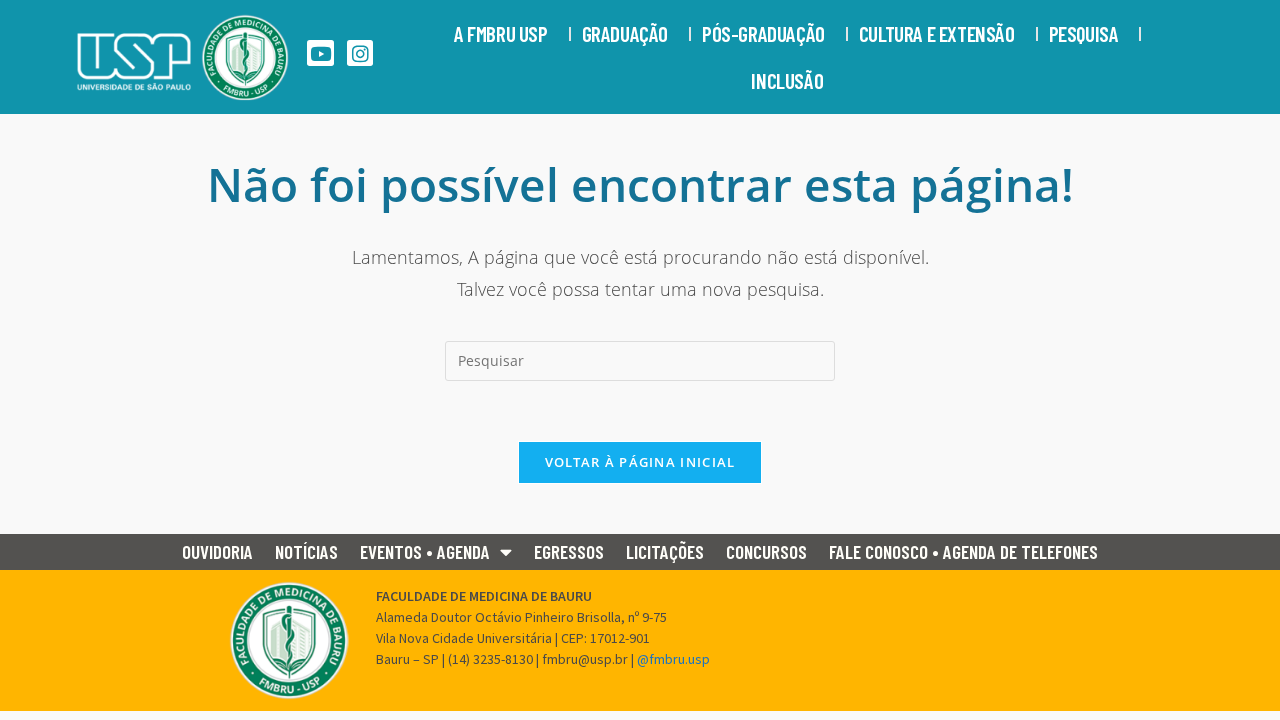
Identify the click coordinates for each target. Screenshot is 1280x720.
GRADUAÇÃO (625, 33)
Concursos (766, 552)
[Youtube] (320, 53)
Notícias (306, 552)
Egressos (569, 552)
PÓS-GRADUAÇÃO (763, 33)
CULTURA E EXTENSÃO (937, 33)
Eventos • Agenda (425, 552)
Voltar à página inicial (640, 462)
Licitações (665, 552)
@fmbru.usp (673, 659)
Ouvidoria (217, 552)
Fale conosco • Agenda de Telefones (963, 552)
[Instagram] (360, 53)
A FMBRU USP (501, 33)
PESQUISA (1084, 33)
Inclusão (787, 80)
